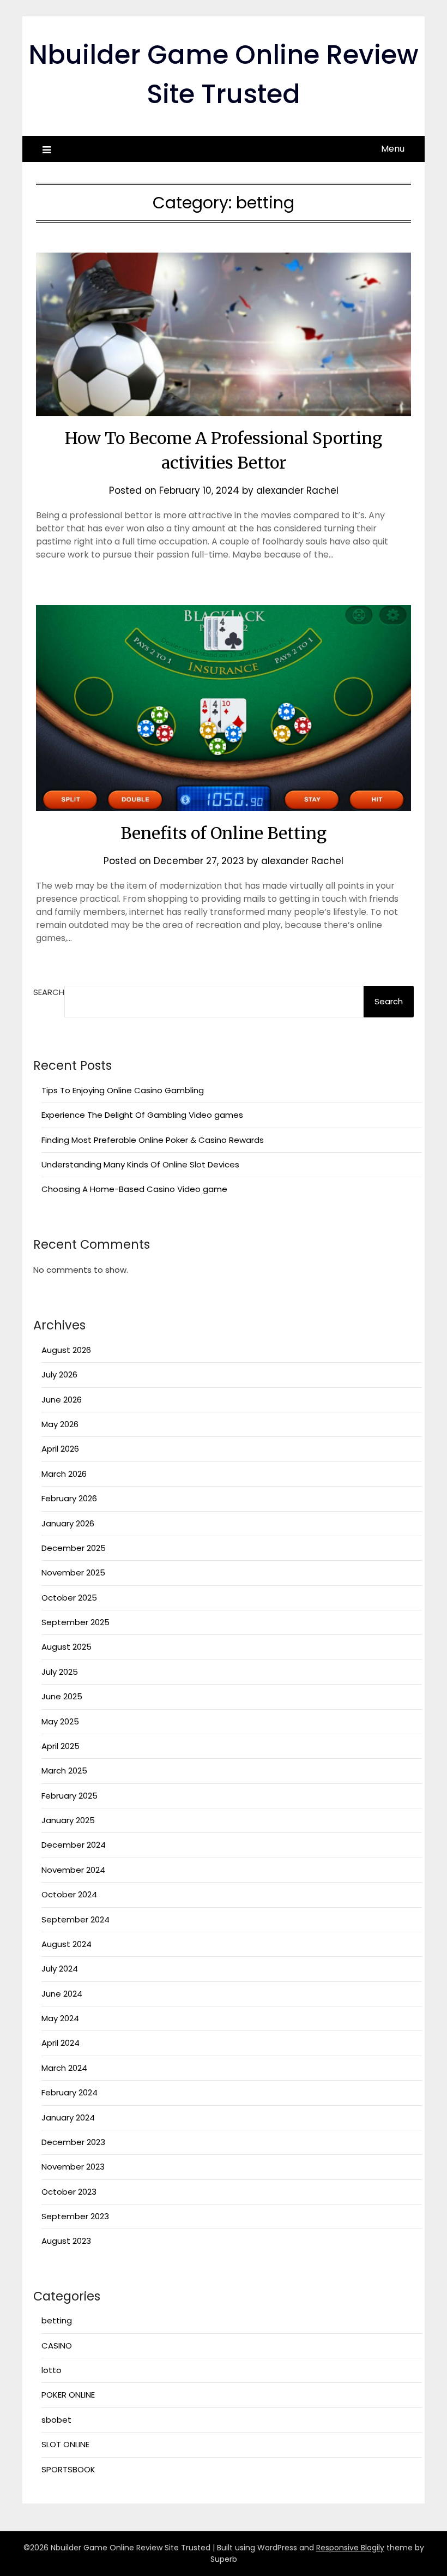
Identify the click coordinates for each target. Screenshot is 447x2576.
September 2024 (75, 1919)
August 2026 (66, 1350)
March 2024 (64, 2068)
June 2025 (62, 1696)
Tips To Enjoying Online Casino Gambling (123, 1090)
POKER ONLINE (68, 2395)
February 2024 (70, 2092)
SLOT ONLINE (65, 2444)
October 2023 (69, 2192)
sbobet (56, 2420)
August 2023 (66, 2241)
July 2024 (60, 1969)
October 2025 (69, 1598)
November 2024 (73, 1870)
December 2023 (73, 2142)
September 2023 (75, 2216)
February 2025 (70, 1796)
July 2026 (59, 1374)
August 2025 (67, 1647)
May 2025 (60, 1721)
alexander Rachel (297, 490)
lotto (52, 2370)
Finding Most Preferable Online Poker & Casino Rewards (153, 1140)
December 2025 (74, 1548)
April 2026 (60, 1449)
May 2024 (60, 2018)
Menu (393, 149)
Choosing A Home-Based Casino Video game (134, 1189)
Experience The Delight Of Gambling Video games (142, 1115)
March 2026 (64, 1474)
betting (57, 2320)
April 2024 (61, 2043)
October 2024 (69, 1894)
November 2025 (73, 1572)
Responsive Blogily (350, 2548)
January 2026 (68, 1523)
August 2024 (67, 1944)
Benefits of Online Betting (224, 833)
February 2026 (69, 1498)
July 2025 (60, 1672)
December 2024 (74, 1845)
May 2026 (60, 1424)
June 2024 (62, 1994)
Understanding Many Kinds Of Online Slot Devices (140, 1164)
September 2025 (75, 1622)
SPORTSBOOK (68, 2469)
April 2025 (61, 1746)
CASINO (57, 2346)
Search (49, 992)
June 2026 (62, 1400)
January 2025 (68, 1820)
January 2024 (68, 2117)
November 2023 (73, 2167)
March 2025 (64, 1771)
